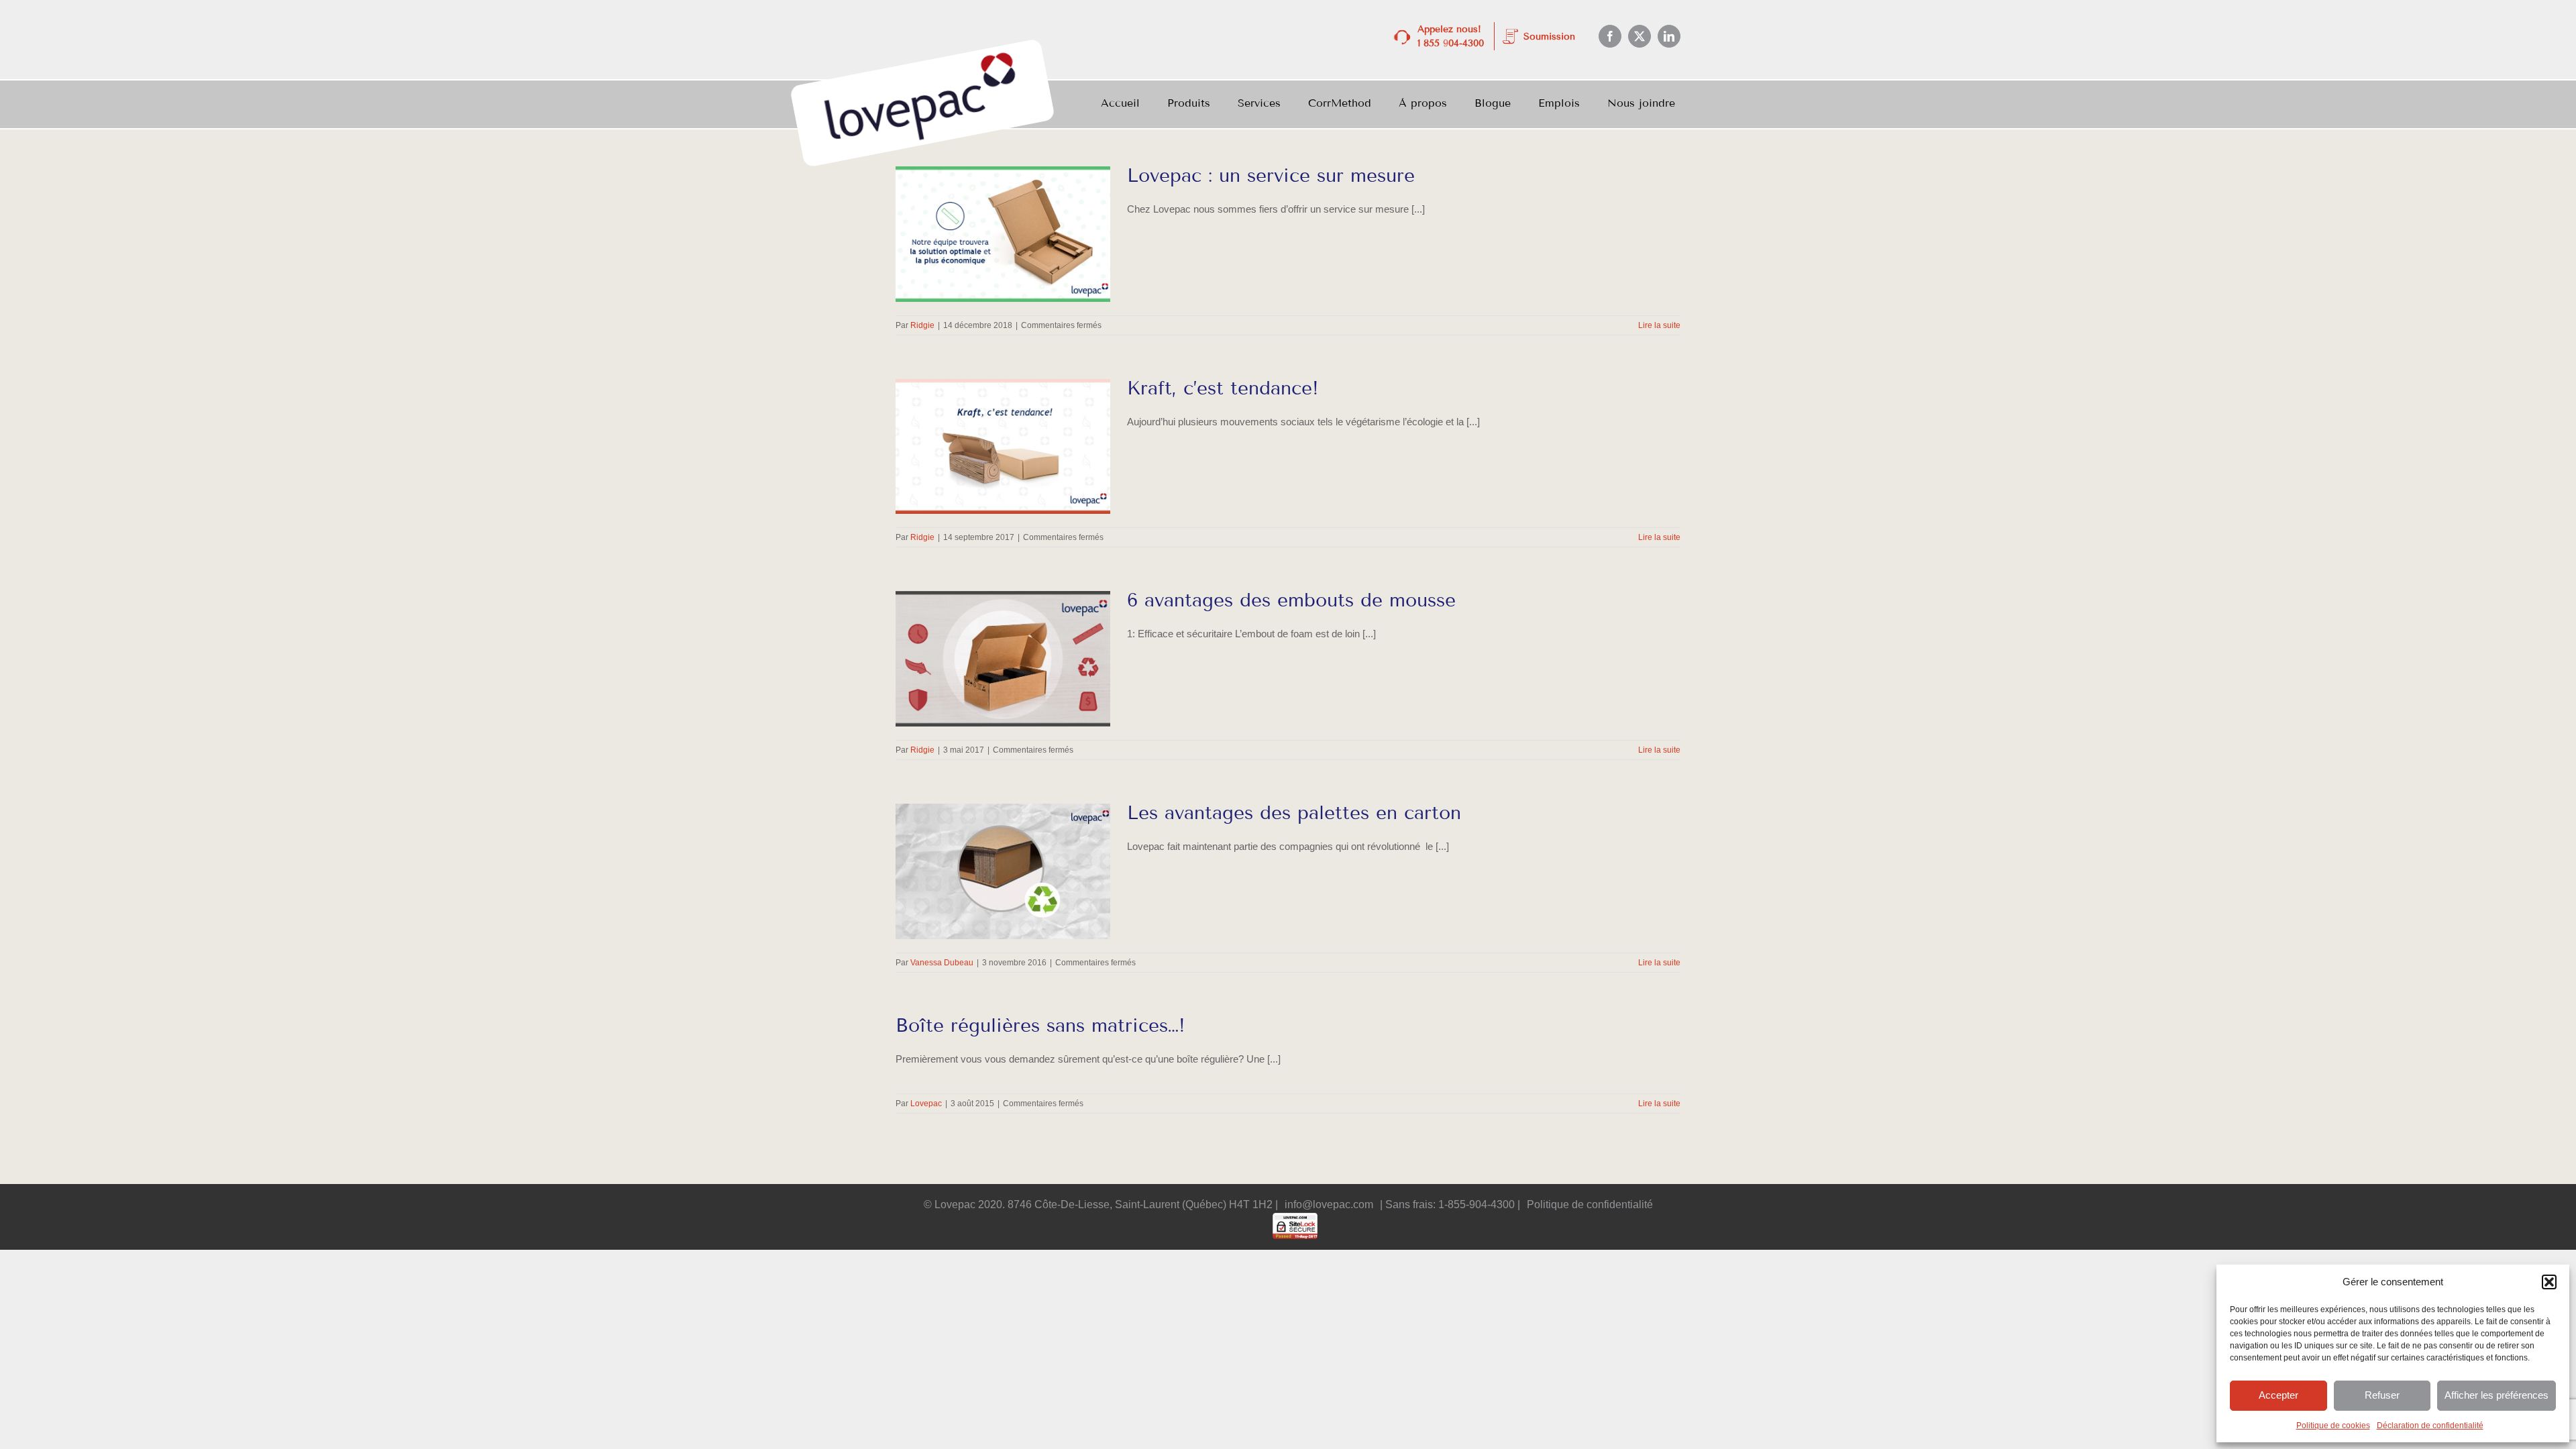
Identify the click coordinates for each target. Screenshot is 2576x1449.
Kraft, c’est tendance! (1223, 388)
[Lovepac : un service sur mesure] (1003, 234)
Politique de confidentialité (1590, 1204)
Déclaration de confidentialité (2430, 1426)
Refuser (2382, 1395)
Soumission (1549, 37)
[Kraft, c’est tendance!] (1003, 447)
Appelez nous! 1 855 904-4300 (1451, 36)
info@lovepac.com (1329, 1204)
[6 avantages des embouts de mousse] (1003, 659)
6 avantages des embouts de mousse (1291, 600)
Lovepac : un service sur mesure (1271, 175)
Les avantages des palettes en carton (1294, 813)
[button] (2549, 1282)
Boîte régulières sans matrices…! (1040, 1025)
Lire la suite (1659, 325)
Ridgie (922, 325)
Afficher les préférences (2497, 1395)
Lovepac (926, 1104)
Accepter (2278, 1395)
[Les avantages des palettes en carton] (1003, 871)
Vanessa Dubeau (942, 963)
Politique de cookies (2333, 1426)
